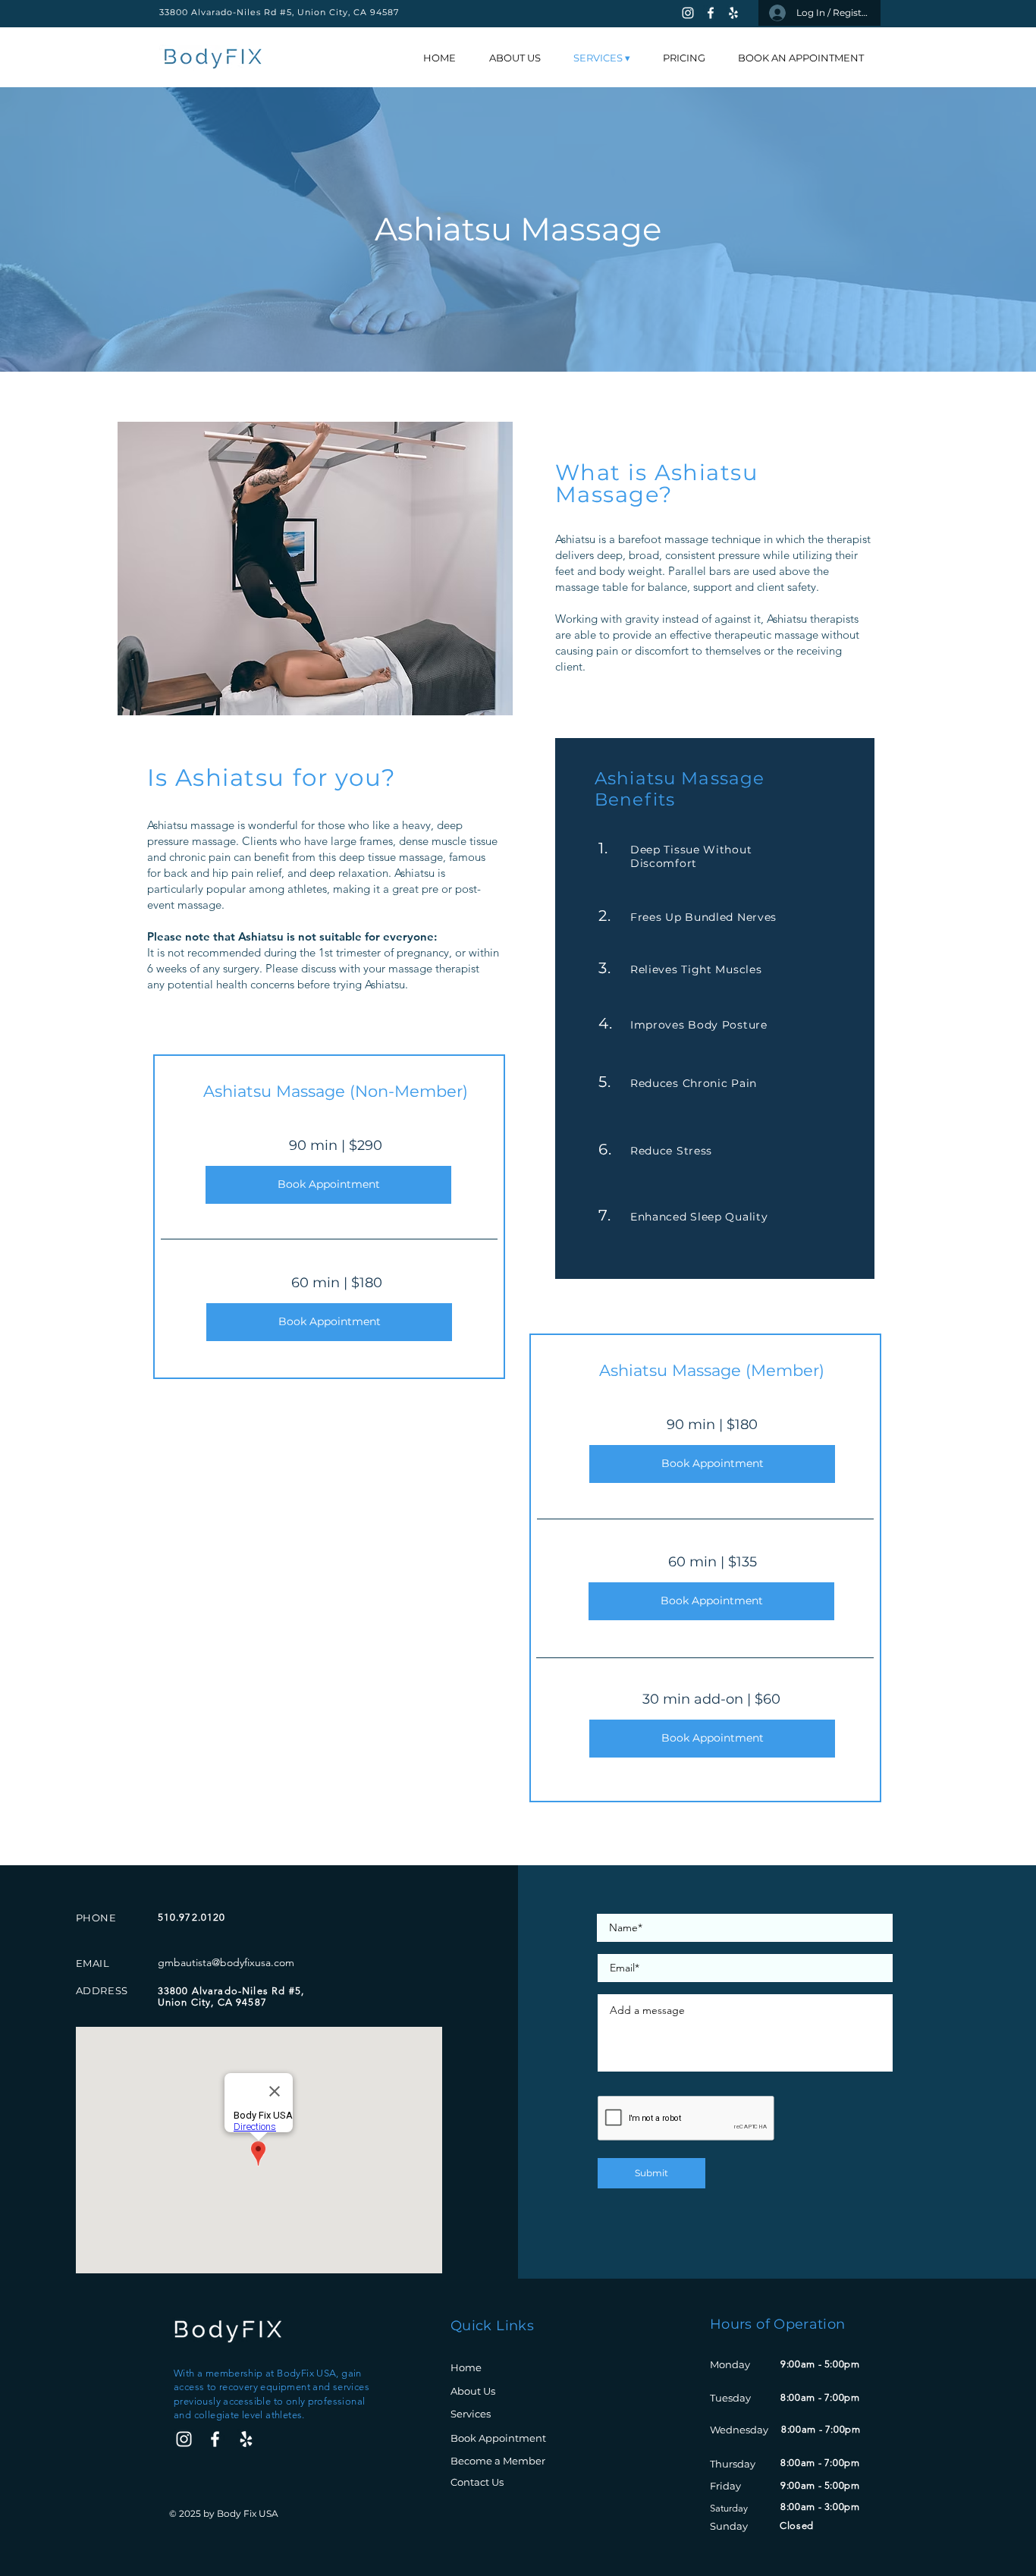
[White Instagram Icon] (688, 13)
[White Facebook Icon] (711, 13)
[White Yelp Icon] (733, 13)
